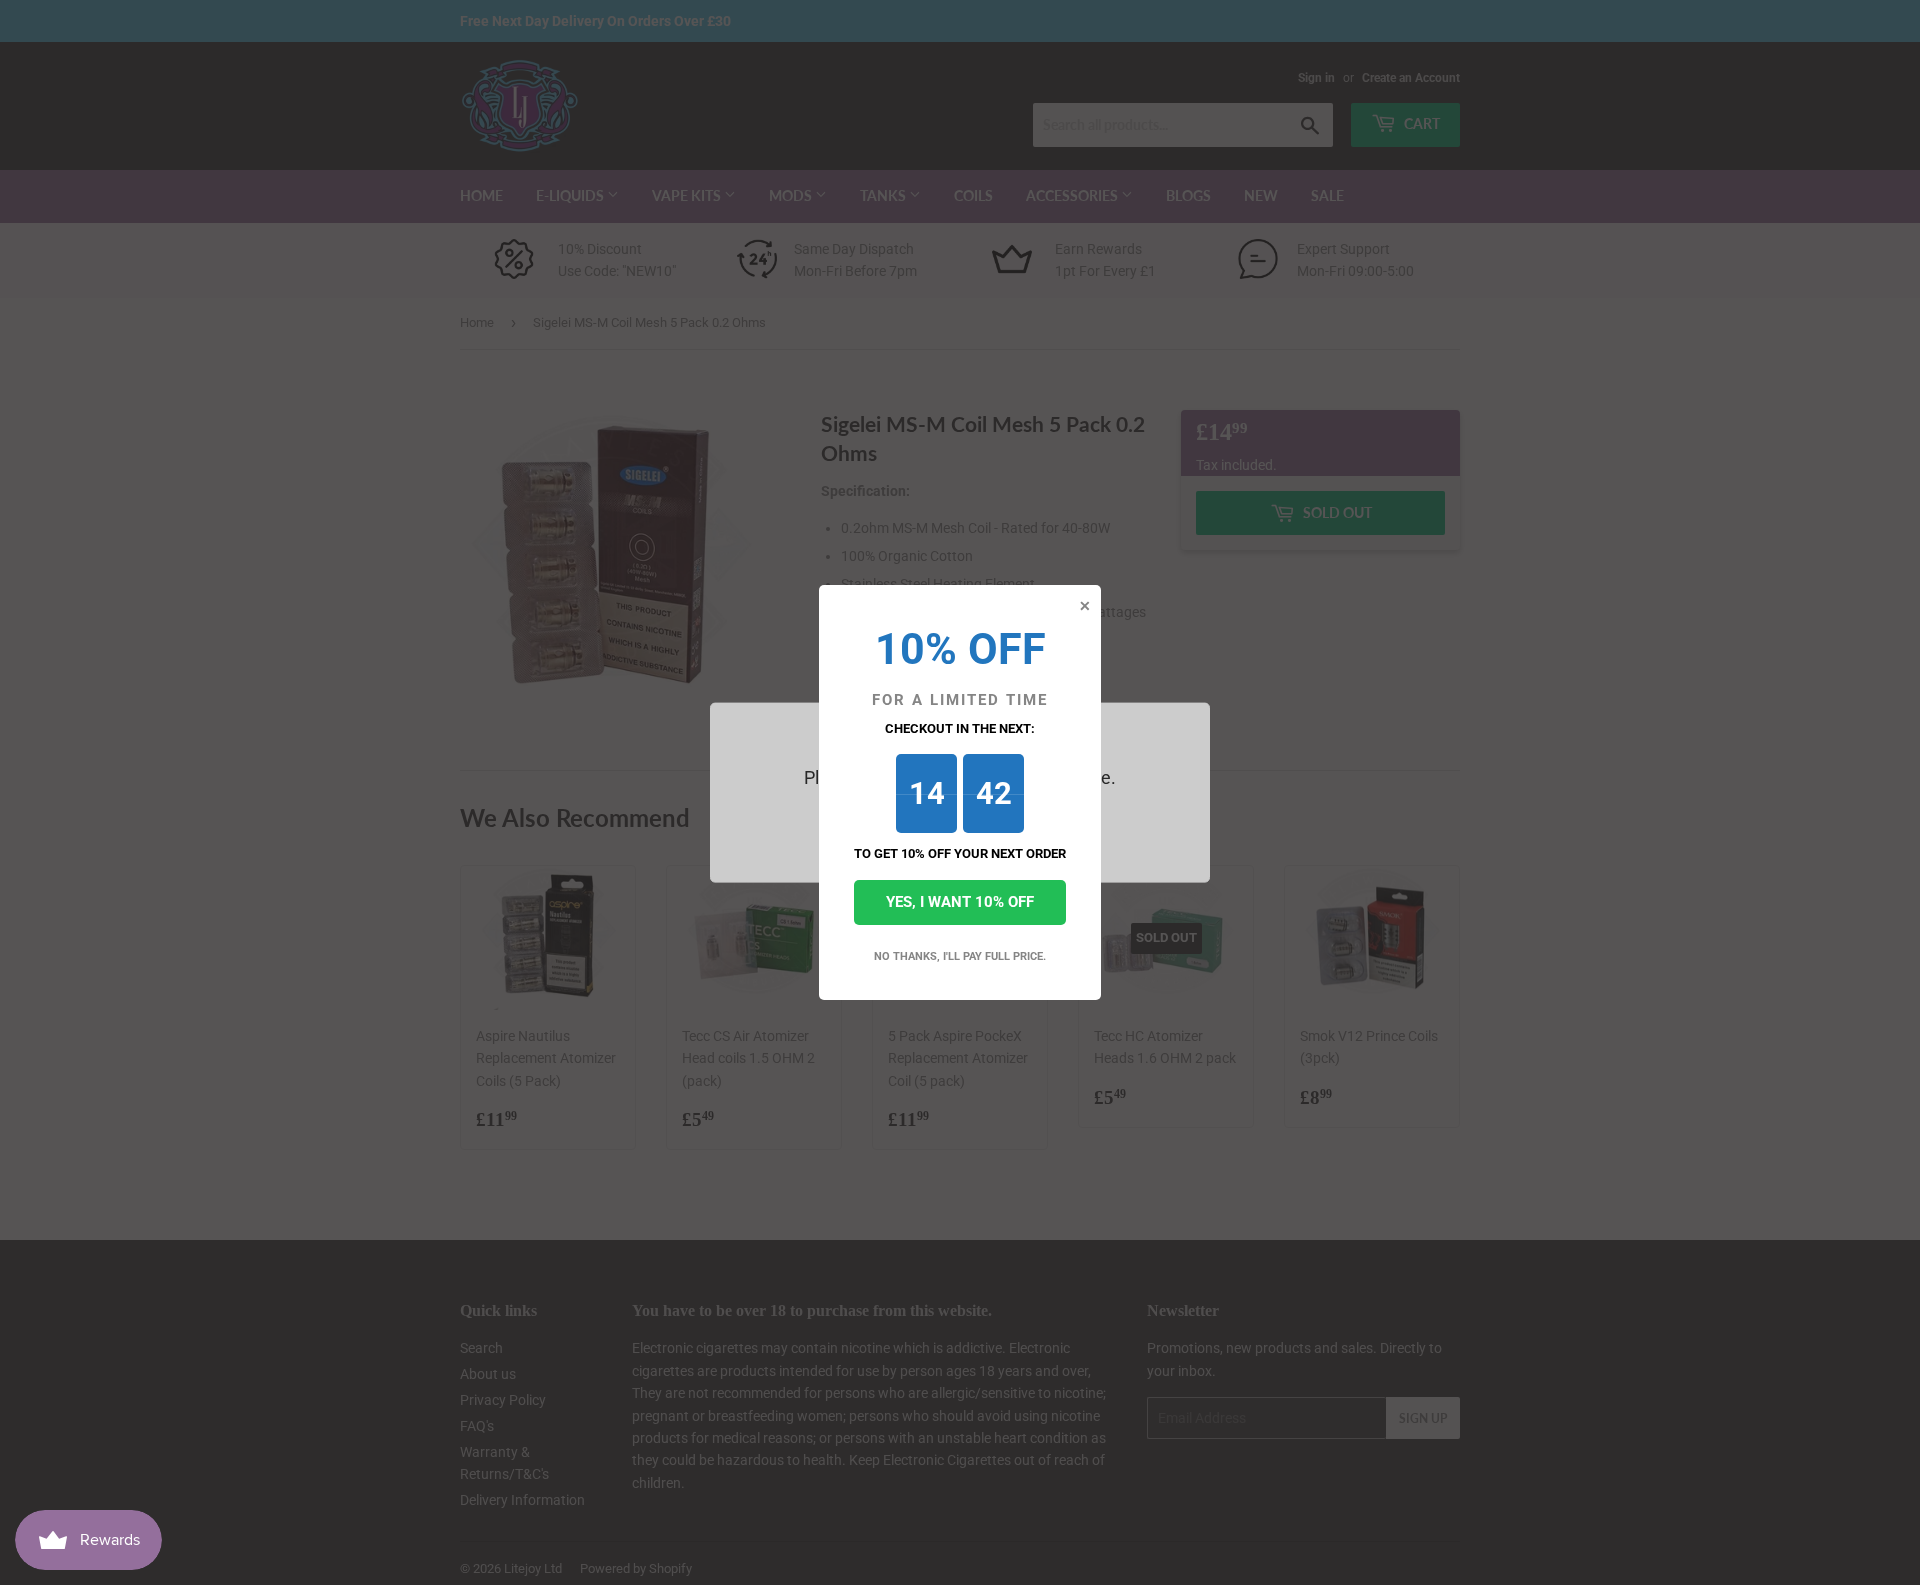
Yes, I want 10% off (960, 902)
